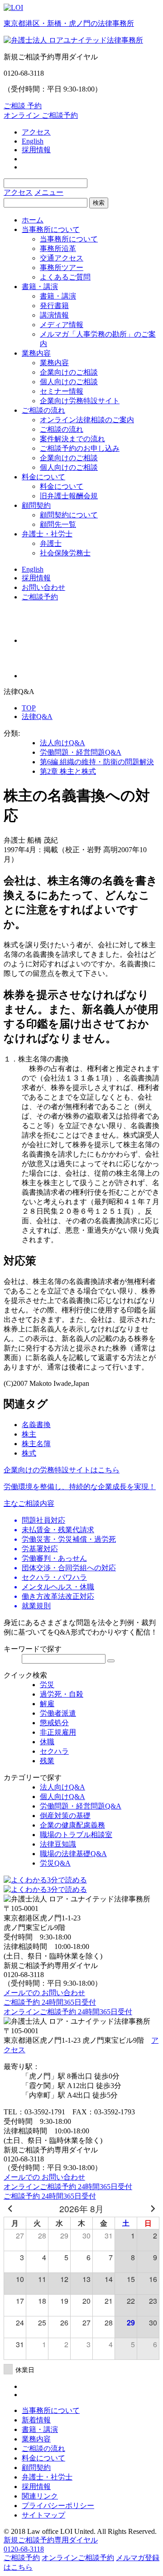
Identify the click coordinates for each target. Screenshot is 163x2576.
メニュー (49, 192)
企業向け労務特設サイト (80, 401)
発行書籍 (54, 306)
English (33, 141)
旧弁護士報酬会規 (69, 496)
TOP (29, 708)
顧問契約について (69, 515)
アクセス (36, 132)
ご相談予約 (40, 597)
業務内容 (36, 353)
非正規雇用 (58, 1732)
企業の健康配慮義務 (72, 1825)
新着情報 (36, 2420)
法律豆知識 (58, 1844)
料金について (43, 477)
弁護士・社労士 (47, 534)
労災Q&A (55, 1863)
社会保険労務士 (65, 553)
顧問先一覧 (58, 524)
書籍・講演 (40, 287)
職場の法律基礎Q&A (73, 1854)
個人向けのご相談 (69, 382)
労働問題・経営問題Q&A (81, 752)
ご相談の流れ (43, 410)
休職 (47, 1742)
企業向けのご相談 (69, 372)
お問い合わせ (43, 587)
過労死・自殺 (62, 1694)
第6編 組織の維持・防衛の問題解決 (97, 762)
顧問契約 (36, 505)
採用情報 (36, 150)
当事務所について (51, 229)
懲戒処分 (54, 1723)
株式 (29, 1453)
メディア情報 (62, 325)
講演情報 (54, 315)
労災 (47, 1685)
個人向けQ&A (62, 1797)
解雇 (47, 1704)
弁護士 (51, 543)
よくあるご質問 (65, 277)
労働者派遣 (58, 1713)
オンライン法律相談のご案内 (87, 420)
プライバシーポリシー (58, 2506)
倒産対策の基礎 (65, 1816)
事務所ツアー (62, 268)
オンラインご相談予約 (78, 2558)
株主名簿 (36, 1444)
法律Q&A (37, 716)
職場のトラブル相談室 (76, 1835)
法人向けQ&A (62, 743)
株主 (29, 1434)
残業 (47, 1761)
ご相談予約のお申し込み (80, 448)
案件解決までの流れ (72, 439)
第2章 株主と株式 (68, 771)
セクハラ (54, 1751)
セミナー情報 (62, 391)
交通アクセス (62, 258)
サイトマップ (43, 2515)
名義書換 (36, 1425)
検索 (99, 203)
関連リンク (40, 2496)
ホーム (33, 220)
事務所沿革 (58, 248)
